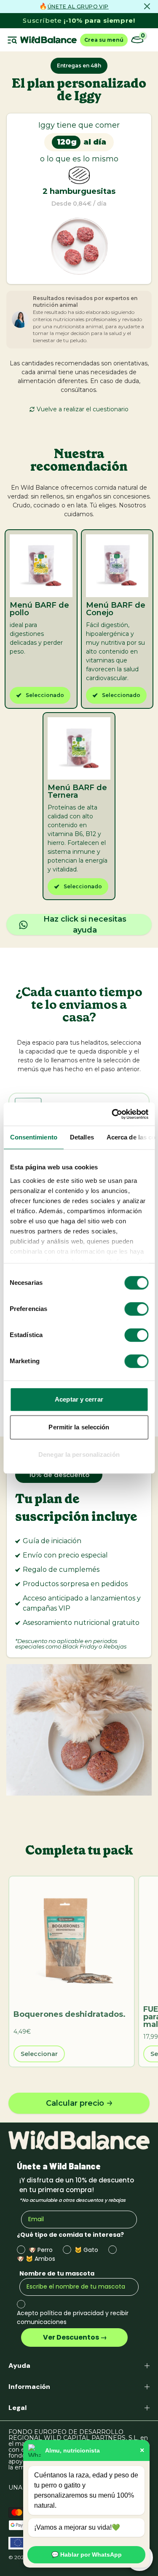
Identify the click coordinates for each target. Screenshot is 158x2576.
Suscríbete (79, 20)
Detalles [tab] (82, 1137)
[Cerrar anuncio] (147, 6)
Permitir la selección (79, 1427)
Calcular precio (75, 2103)
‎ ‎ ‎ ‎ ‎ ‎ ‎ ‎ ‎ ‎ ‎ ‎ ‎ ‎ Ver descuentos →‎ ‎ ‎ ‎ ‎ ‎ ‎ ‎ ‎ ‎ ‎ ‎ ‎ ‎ (74, 2337)
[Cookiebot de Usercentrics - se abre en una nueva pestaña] (112, 1114)
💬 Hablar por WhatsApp (87, 2555)
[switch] (136, 1309)
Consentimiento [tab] (33, 1137)
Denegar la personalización (79, 1454)
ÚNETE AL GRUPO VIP (78, 7)
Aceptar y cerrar (79, 1399)
